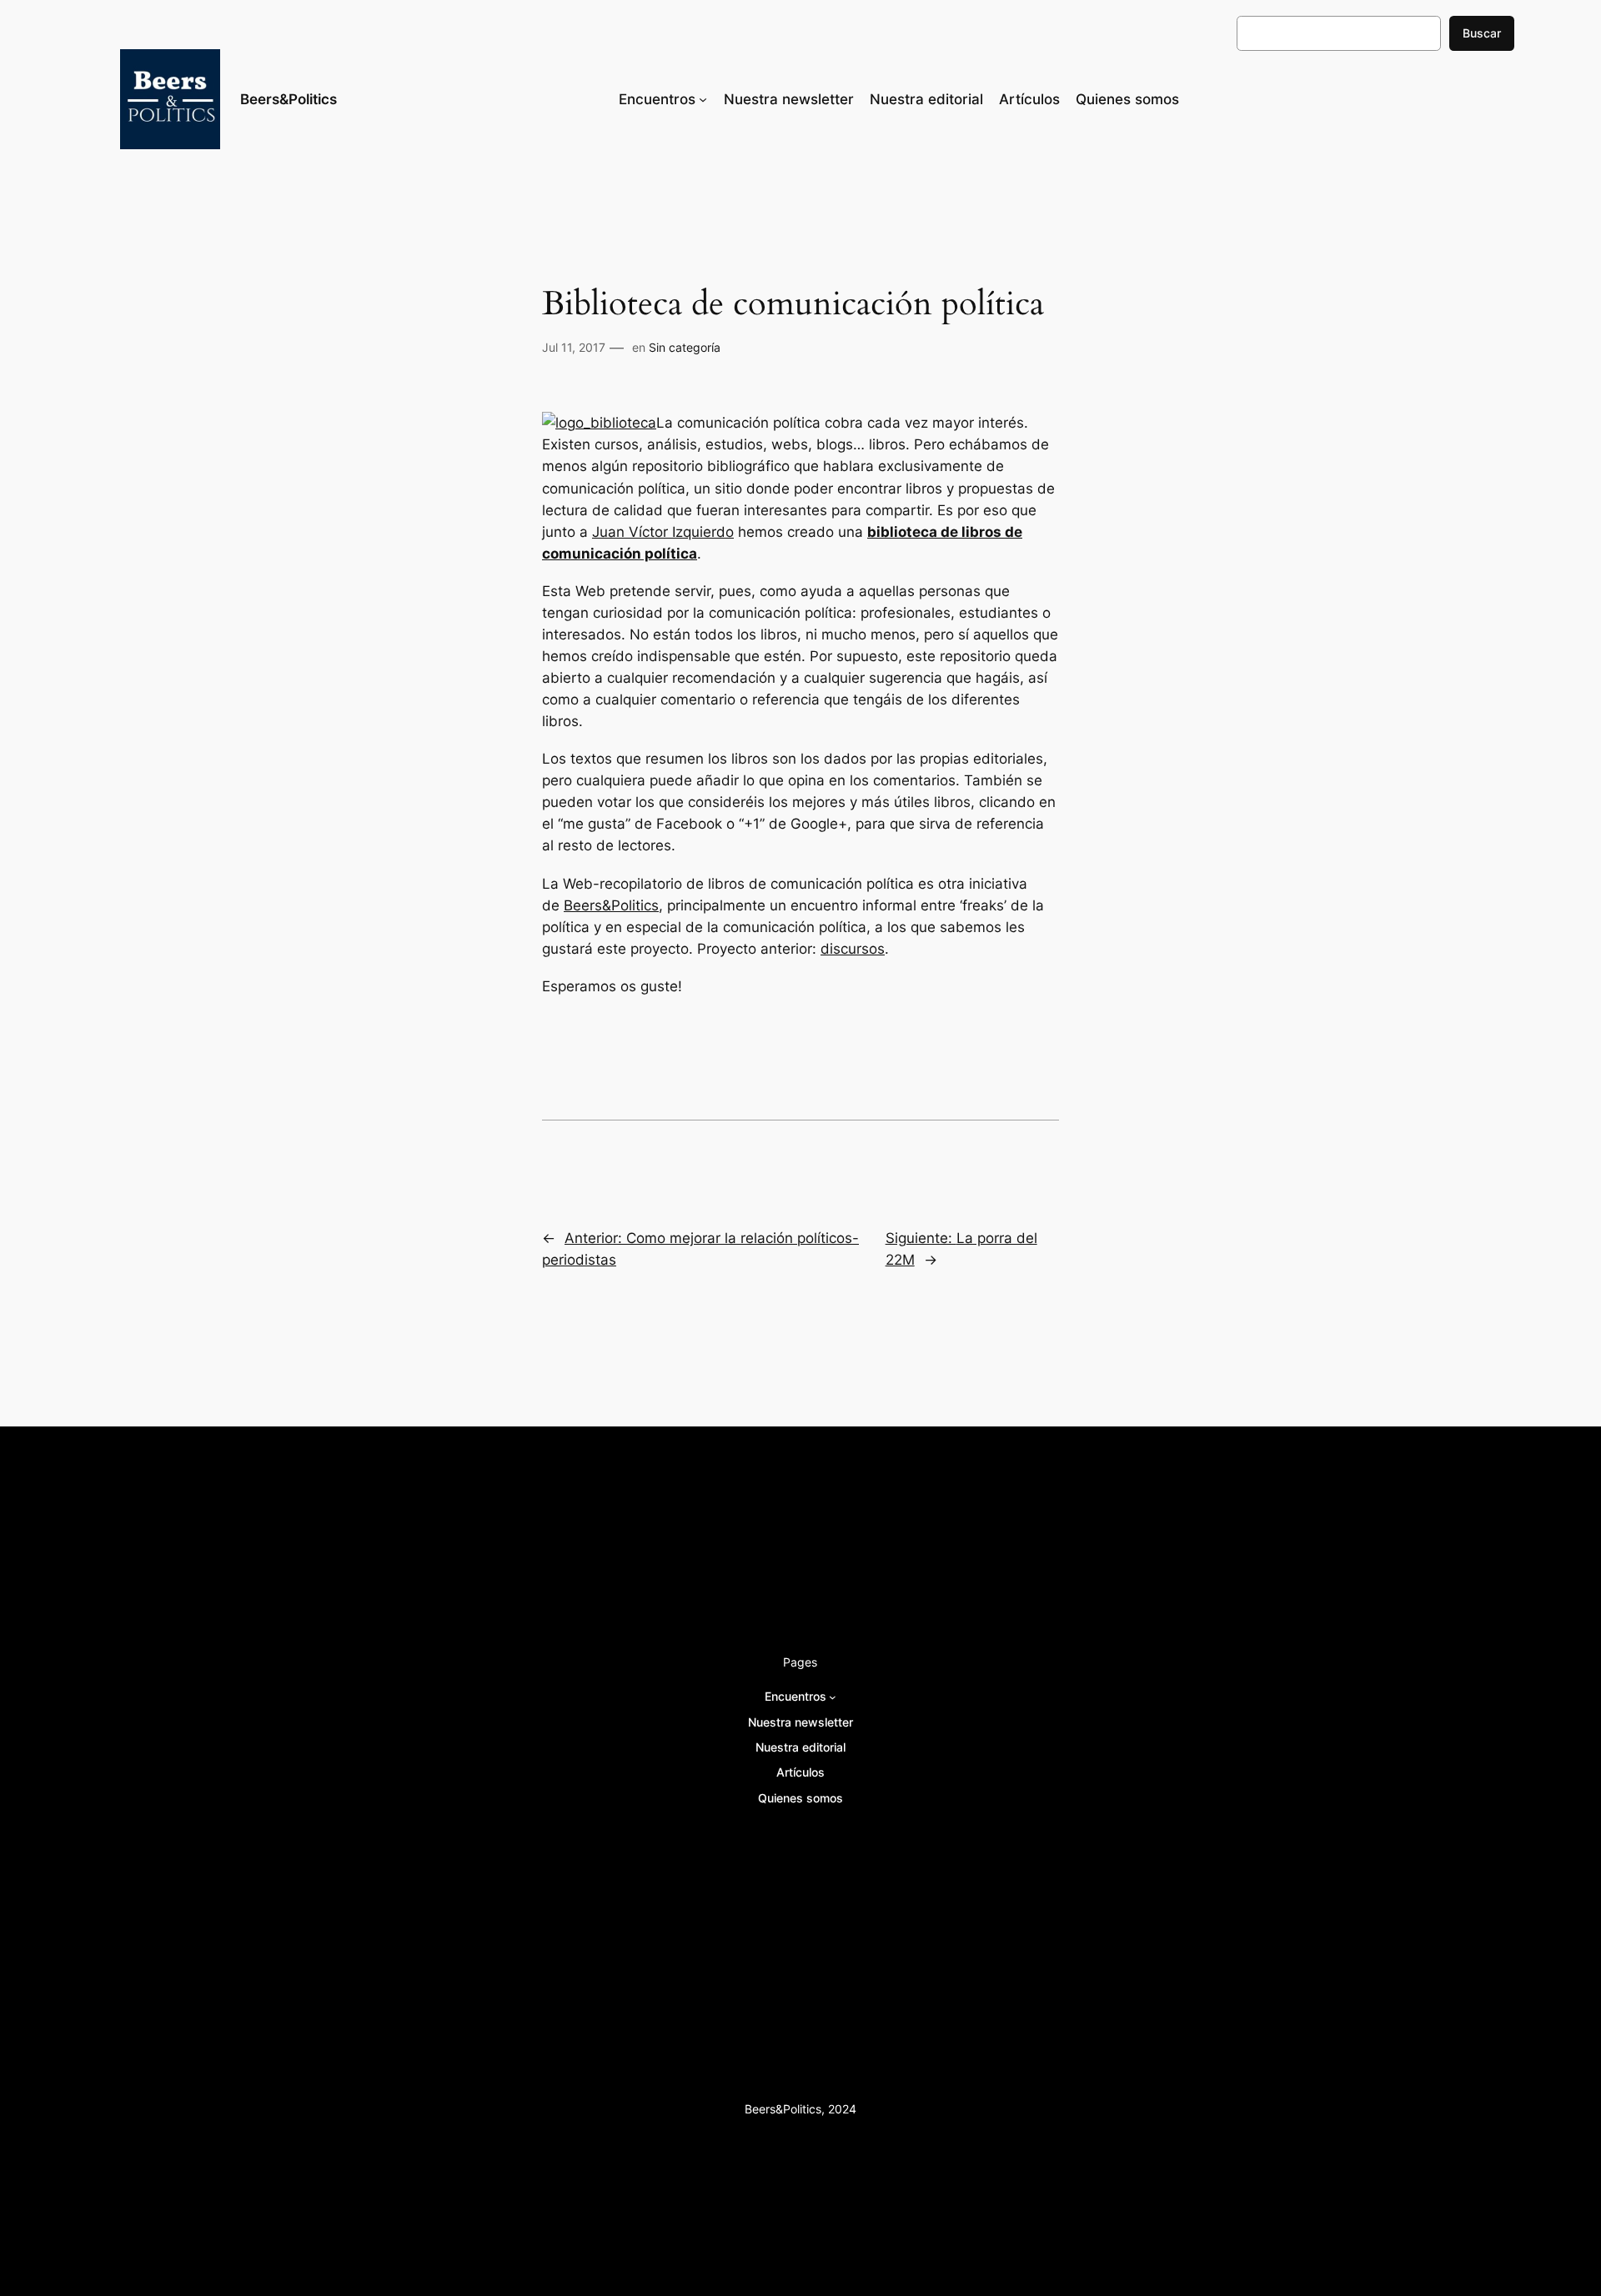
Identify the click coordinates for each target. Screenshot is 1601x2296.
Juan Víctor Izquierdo (663, 532)
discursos (853, 949)
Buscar (1482, 33)
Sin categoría (685, 347)
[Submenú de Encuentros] (703, 99)
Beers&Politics (289, 99)
